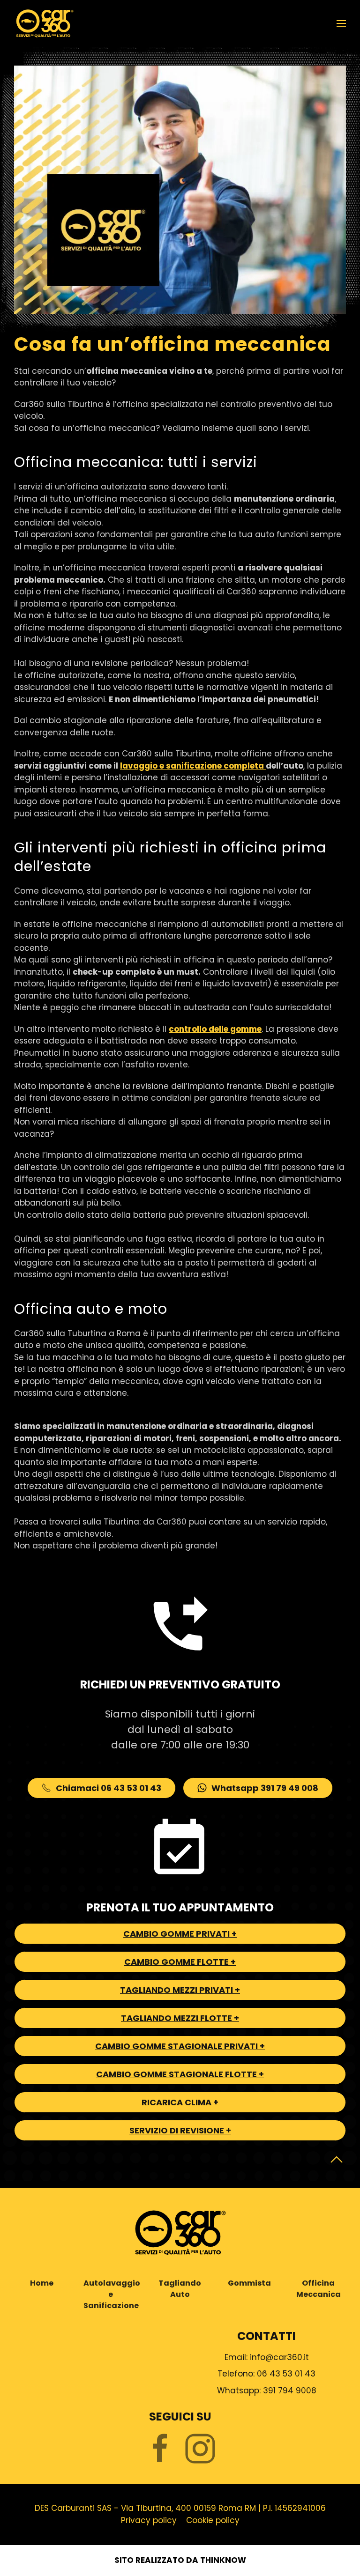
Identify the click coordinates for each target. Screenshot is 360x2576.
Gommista (249, 2283)
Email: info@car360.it (267, 2357)
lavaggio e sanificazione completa (193, 766)
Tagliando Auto (180, 2289)
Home (42, 2283)
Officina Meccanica (319, 2289)
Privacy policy (149, 2520)
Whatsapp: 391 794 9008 (267, 2391)
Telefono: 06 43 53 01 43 (266, 2374)
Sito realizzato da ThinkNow (180, 2560)
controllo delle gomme (215, 1029)
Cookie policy (213, 2520)
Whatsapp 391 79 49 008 (265, 1788)
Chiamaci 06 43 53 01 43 (109, 1788)
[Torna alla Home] (45, 23)
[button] (341, 23)
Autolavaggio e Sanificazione (112, 2294)
